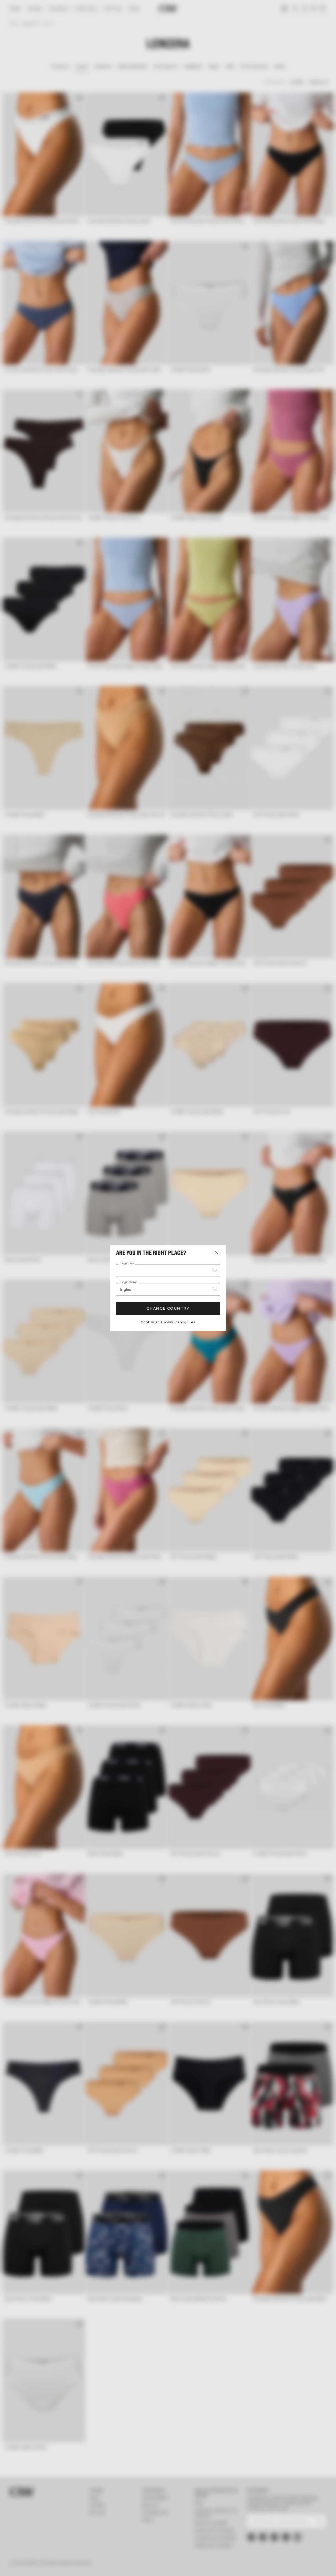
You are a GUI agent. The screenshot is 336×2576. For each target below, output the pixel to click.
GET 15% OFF (288, 1312)
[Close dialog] (326, 1239)
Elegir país (127, 1263)
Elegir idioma (129, 1282)
